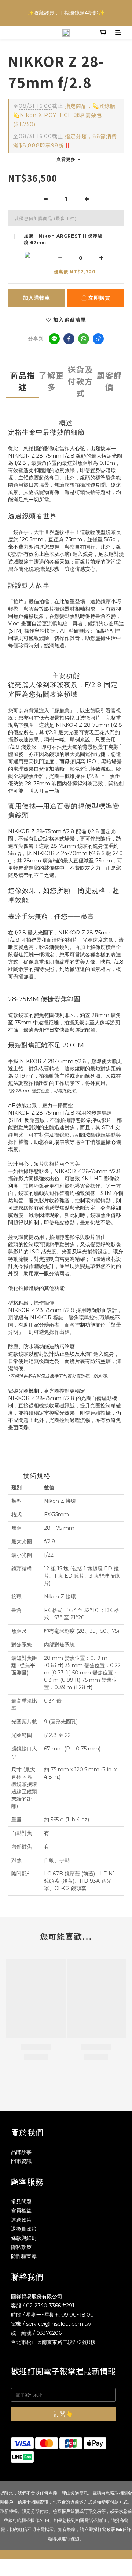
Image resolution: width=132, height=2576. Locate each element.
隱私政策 (21, 2247)
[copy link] (98, 339)
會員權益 (21, 2211)
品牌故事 (21, 2152)
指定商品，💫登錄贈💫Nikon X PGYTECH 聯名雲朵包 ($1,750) (64, 115)
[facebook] (69, 339)
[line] (54, 339)
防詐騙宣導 (24, 2256)
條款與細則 (24, 2238)
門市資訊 (21, 2161)
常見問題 (21, 2201)
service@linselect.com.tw (58, 2324)
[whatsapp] (84, 339)
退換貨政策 (24, 2229)
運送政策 (21, 2220)
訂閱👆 (63, 2414)
